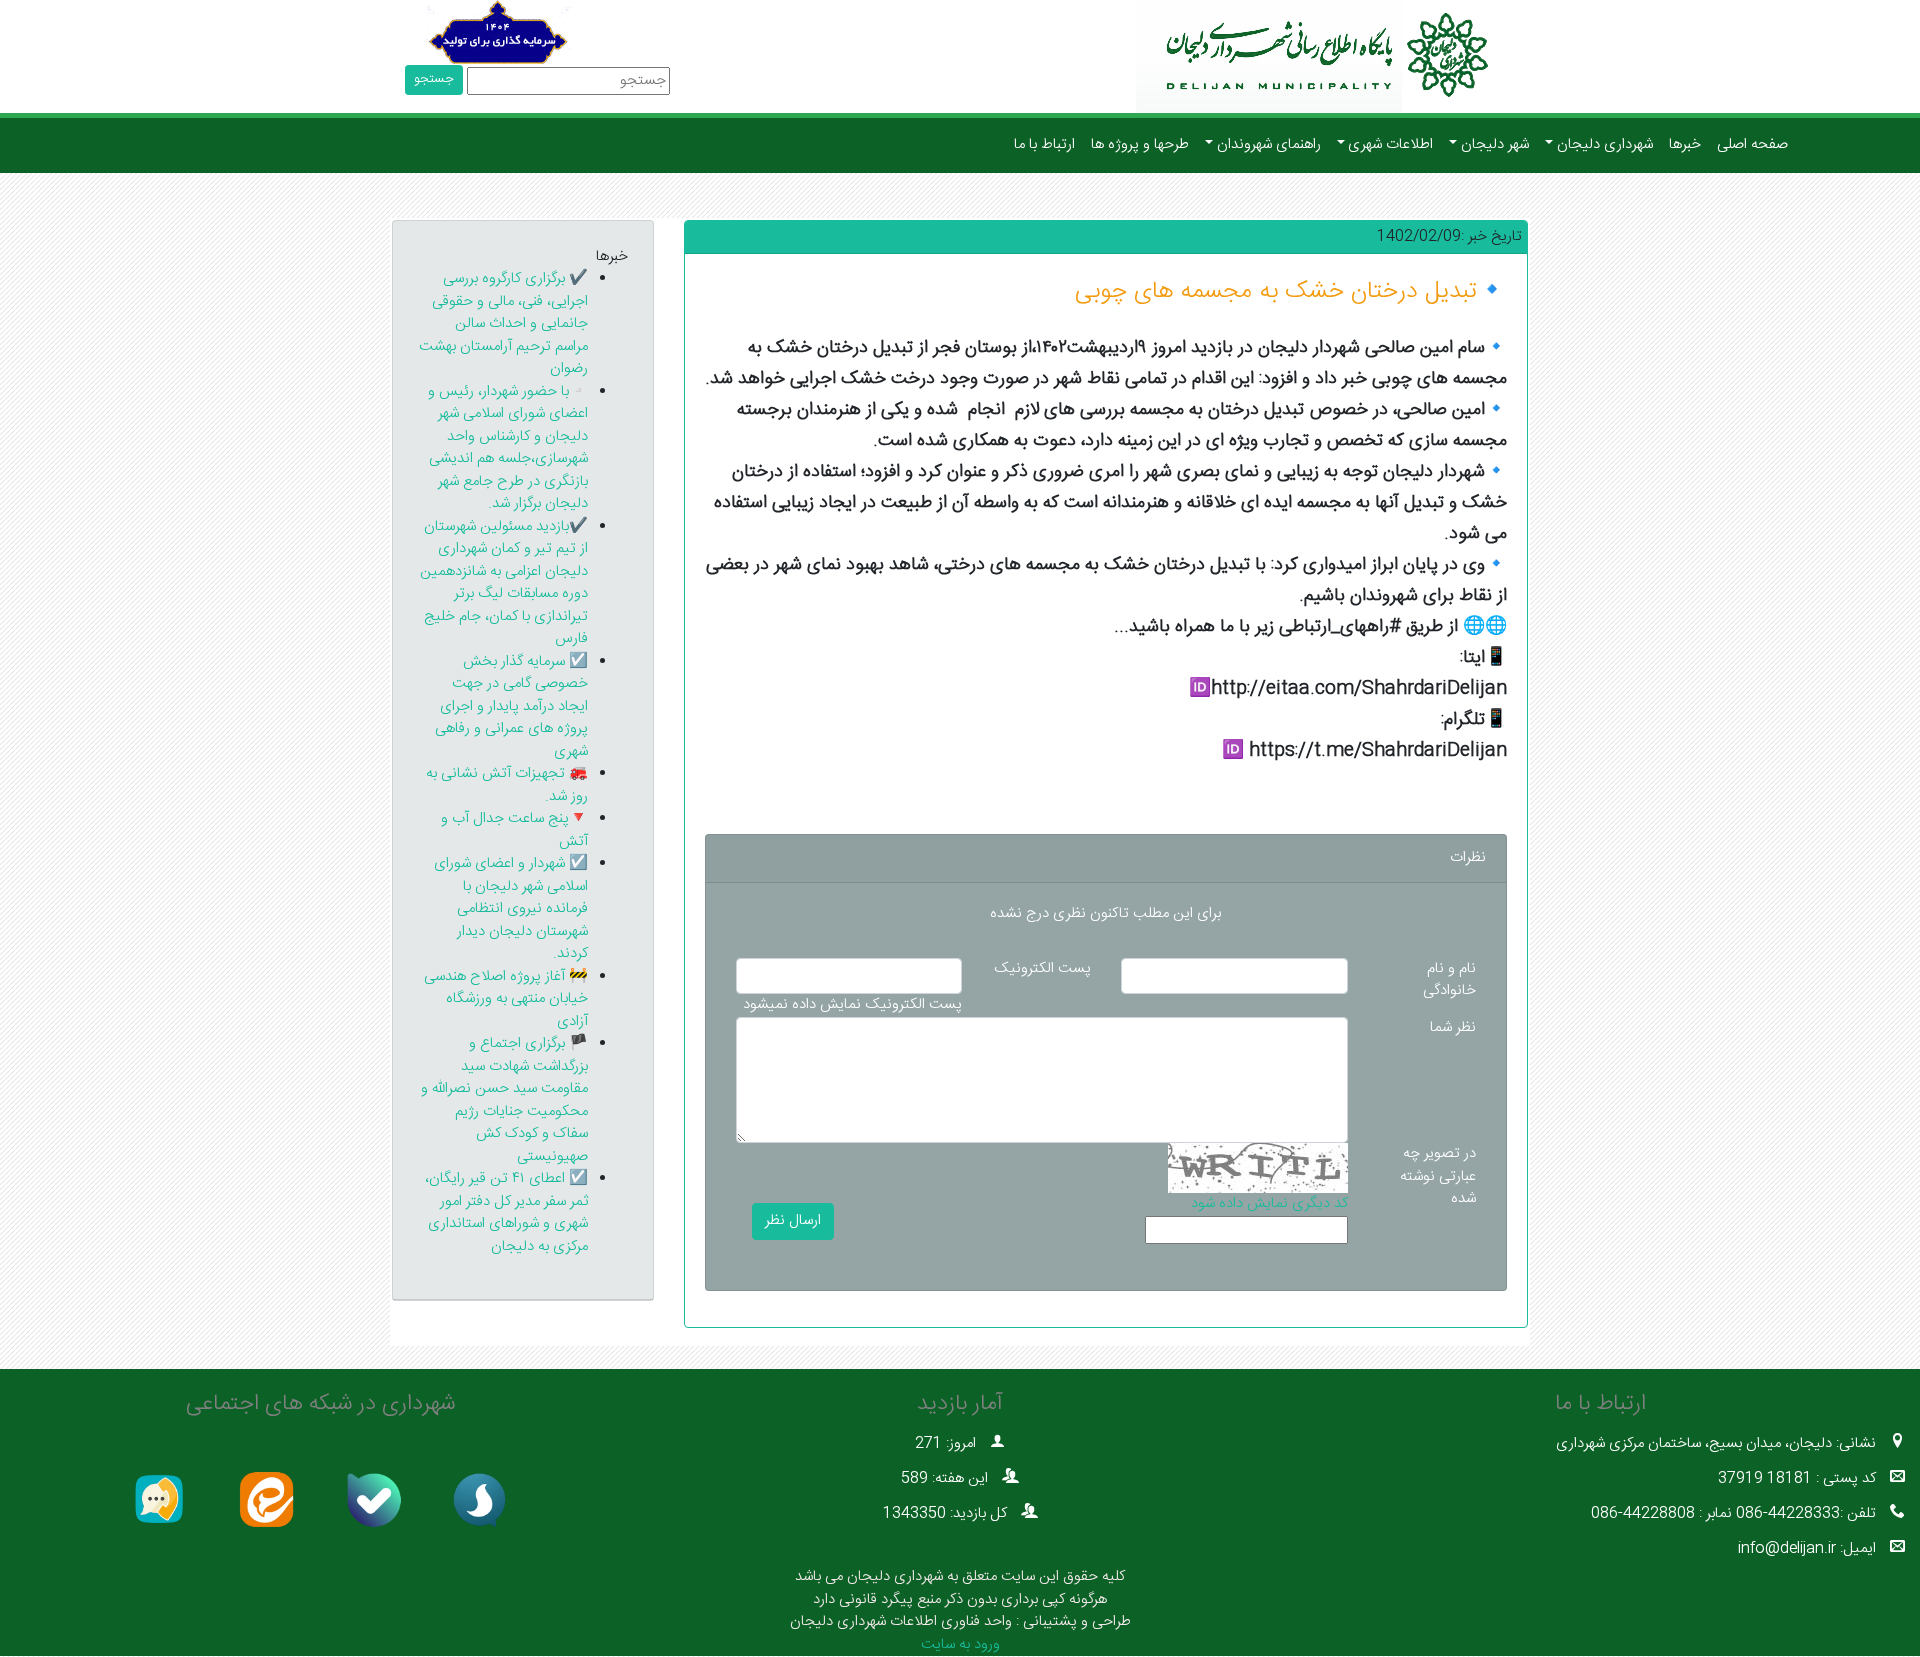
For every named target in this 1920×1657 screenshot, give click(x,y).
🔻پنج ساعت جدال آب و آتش (514, 830)
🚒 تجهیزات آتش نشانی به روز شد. (507, 785)
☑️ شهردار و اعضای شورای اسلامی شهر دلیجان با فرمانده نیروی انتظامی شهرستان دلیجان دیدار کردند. (511, 908)
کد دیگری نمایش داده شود (1269, 1204)
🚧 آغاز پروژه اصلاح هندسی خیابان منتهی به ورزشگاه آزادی (506, 999)
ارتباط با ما (1044, 144)
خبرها (1685, 144)
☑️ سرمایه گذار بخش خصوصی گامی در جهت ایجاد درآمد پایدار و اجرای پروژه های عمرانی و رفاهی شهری (511, 706)
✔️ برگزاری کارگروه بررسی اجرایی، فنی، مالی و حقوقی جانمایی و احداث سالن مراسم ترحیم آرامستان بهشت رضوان (503, 323)
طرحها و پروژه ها (1140, 144)
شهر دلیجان (1495, 144)
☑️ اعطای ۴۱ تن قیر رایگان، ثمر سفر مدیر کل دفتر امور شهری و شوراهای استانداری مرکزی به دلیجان (506, 1212)
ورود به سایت (960, 1644)
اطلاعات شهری (1390, 144)
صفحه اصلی (1752, 144)
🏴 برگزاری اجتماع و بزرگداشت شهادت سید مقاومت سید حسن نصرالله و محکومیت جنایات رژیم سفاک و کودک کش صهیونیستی (504, 1100)
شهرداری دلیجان (1605, 144)
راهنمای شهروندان (1269, 144)
